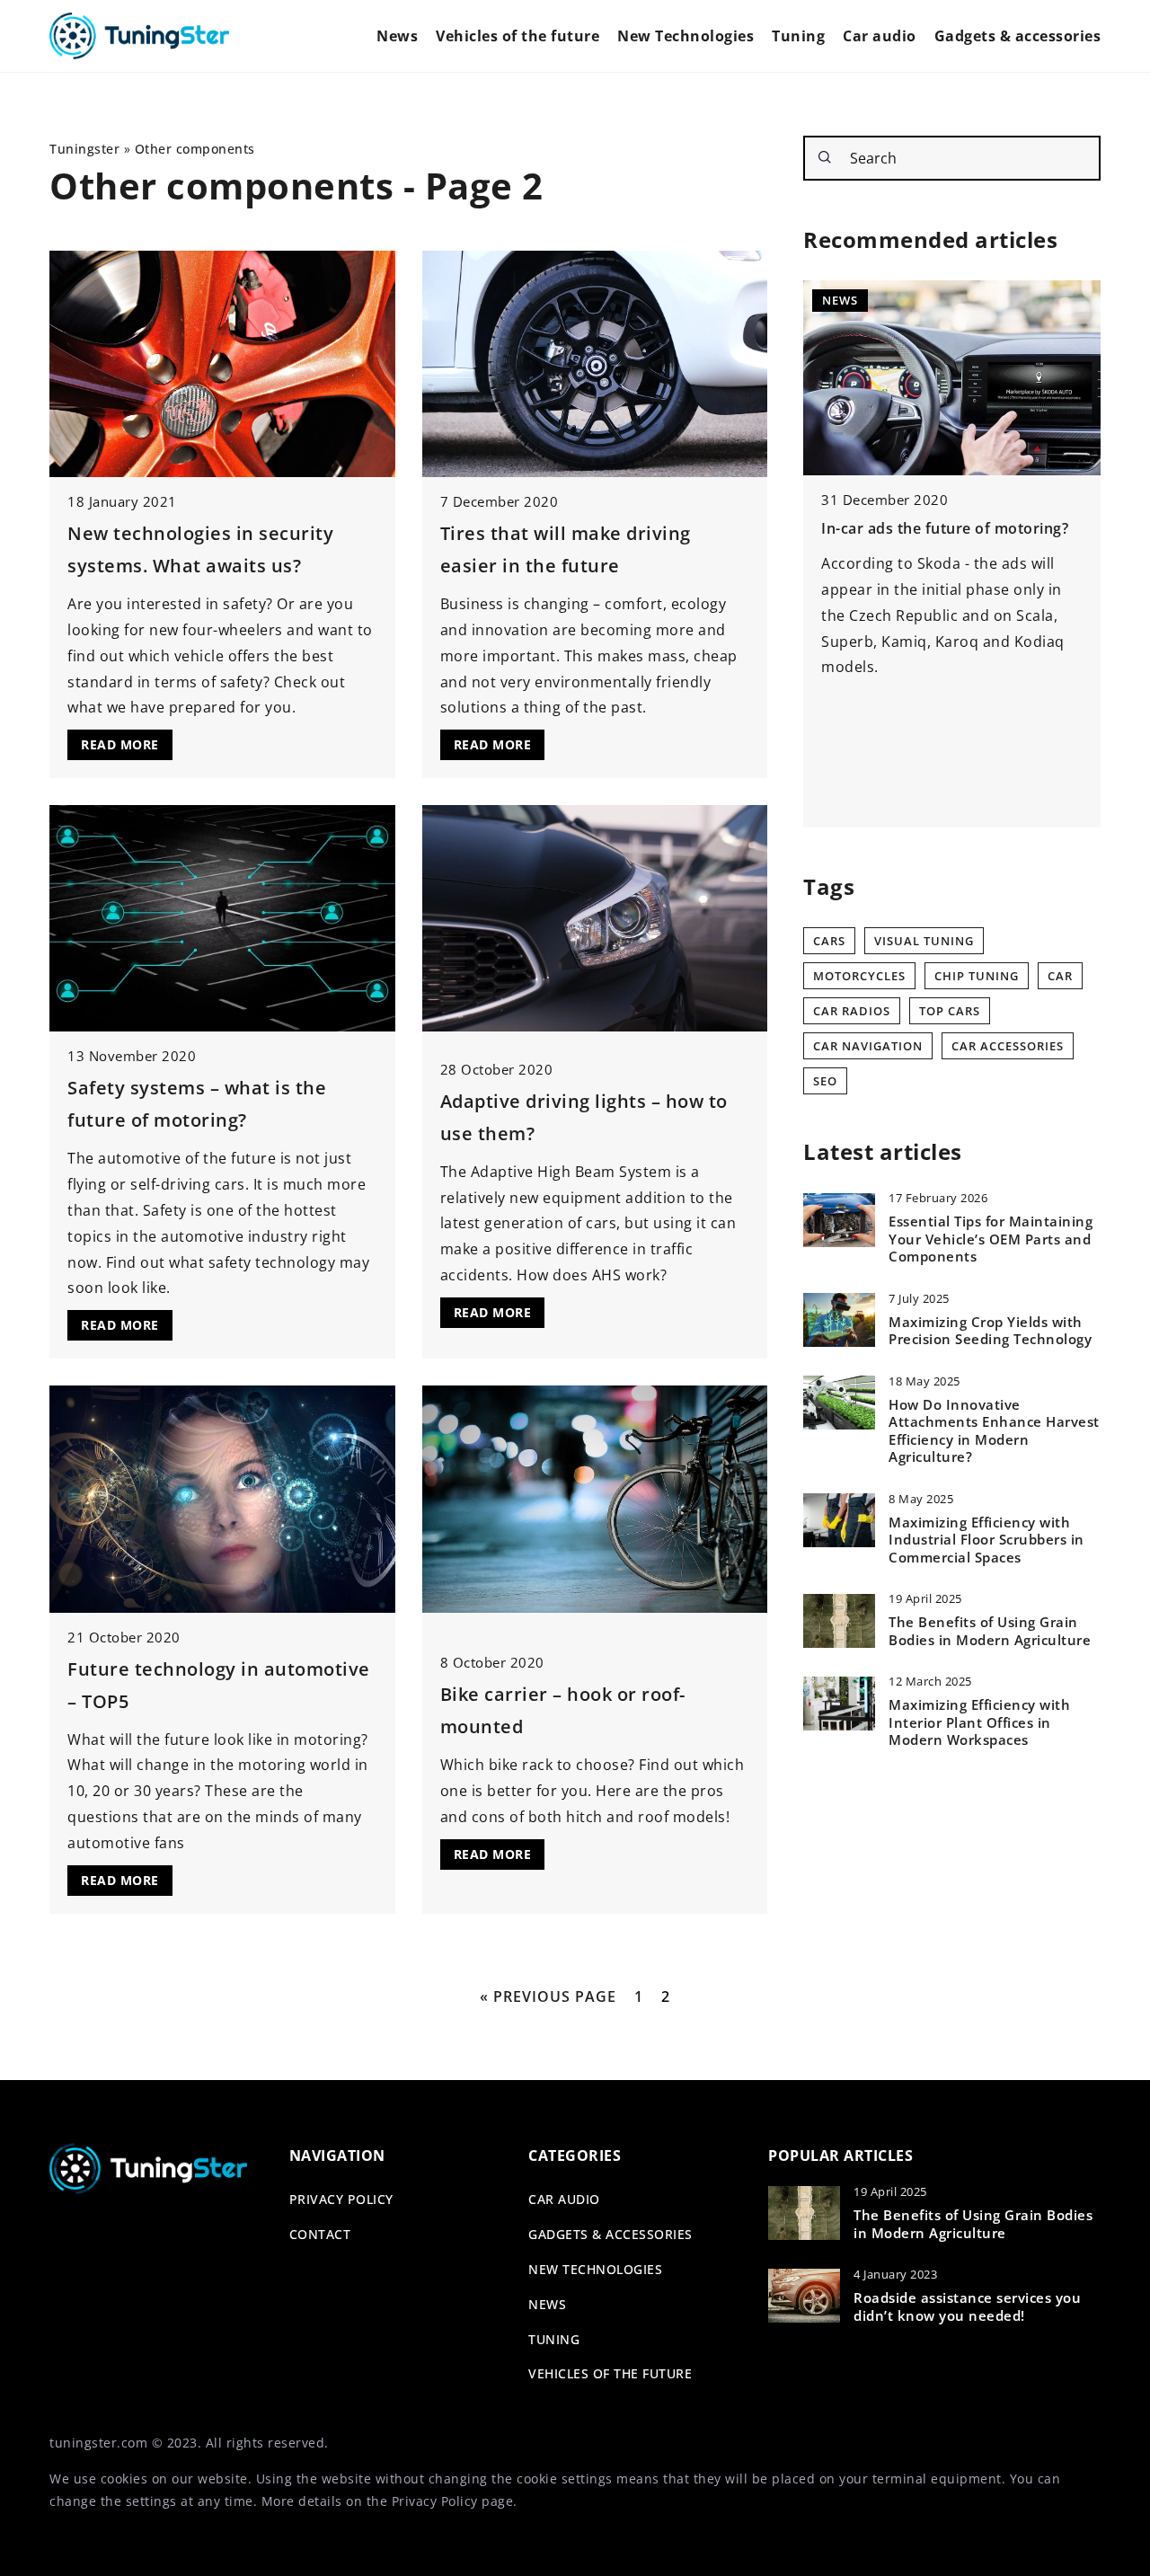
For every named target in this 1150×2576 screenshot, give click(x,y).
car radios (852, 1011)
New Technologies (686, 36)
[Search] (825, 157)
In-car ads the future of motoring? (945, 528)
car (1060, 976)
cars (829, 941)
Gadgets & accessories (1018, 36)
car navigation (868, 1046)
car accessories (1008, 1046)
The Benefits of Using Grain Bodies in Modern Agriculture (990, 1632)
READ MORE (120, 744)
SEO (825, 1081)
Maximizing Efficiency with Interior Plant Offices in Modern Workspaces (979, 1723)
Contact (320, 2234)
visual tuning (924, 941)
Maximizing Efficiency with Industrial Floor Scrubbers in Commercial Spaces (986, 1540)
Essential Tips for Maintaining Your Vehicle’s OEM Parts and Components (991, 1240)
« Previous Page (548, 1996)
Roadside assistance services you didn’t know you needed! (967, 2307)
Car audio (880, 36)
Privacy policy (341, 2199)
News (397, 36)
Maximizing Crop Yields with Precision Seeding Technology (990, 1331)
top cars (950, 1011)
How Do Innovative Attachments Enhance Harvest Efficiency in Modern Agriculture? (994, 1431)
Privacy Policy (435, 2501)
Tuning (798, 36)
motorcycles (859, 976)
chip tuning (977, 976)
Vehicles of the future (517, 36)
